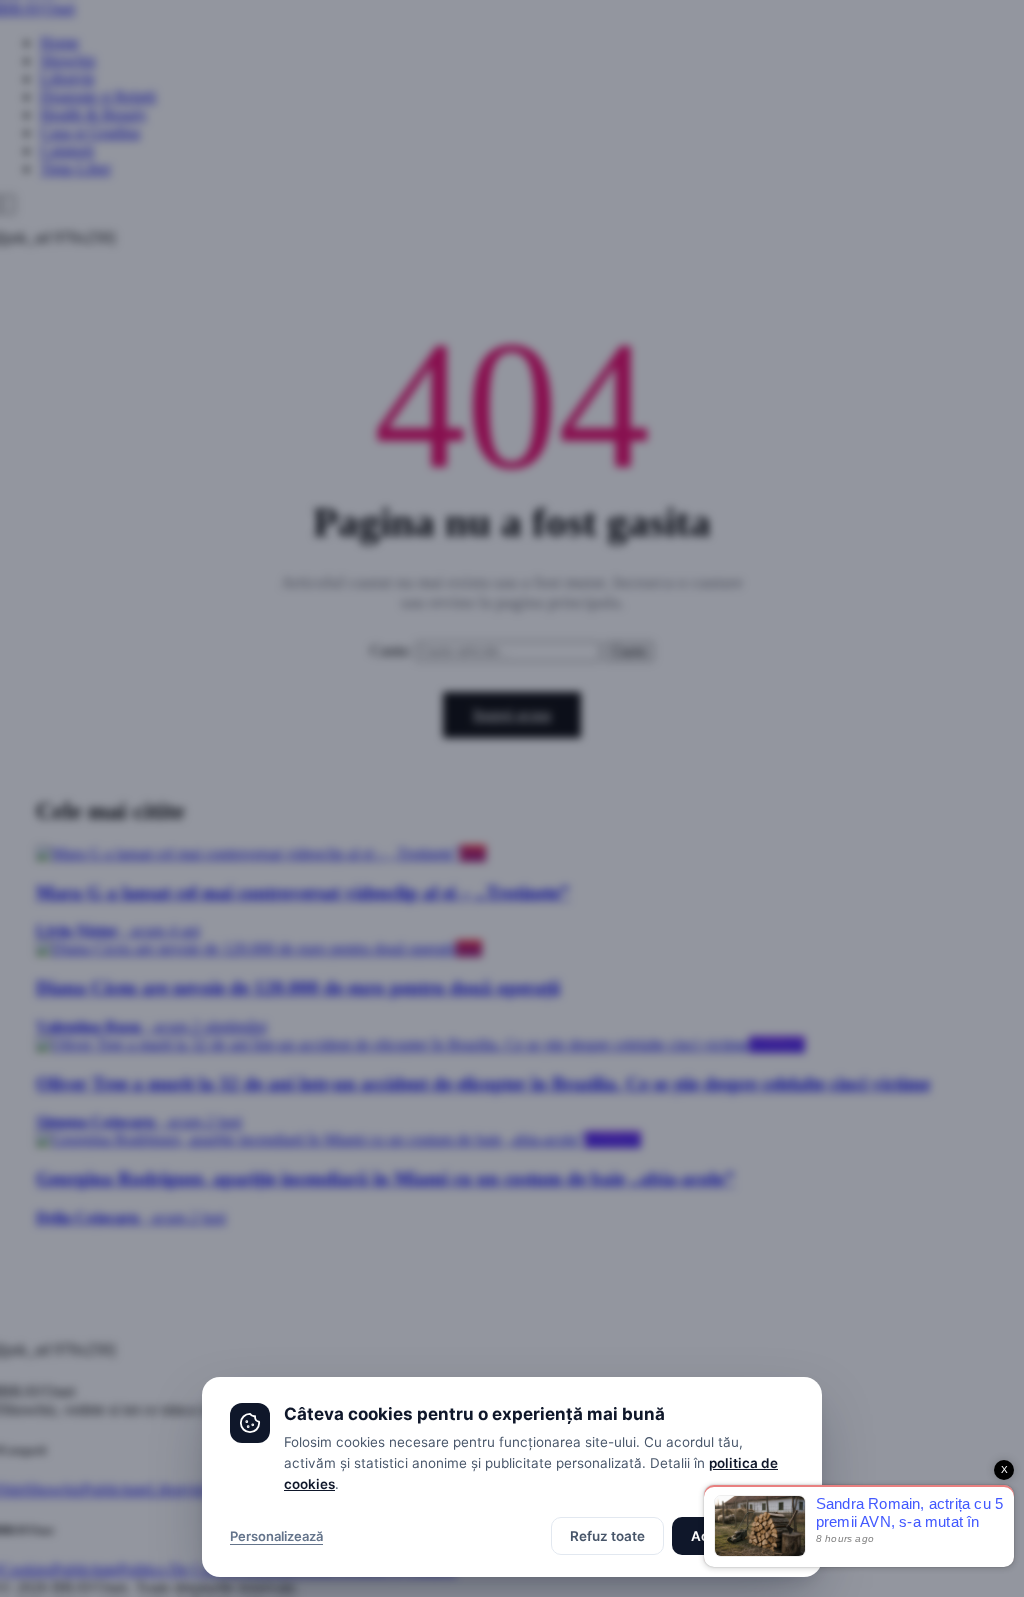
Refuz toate (607, 1536)
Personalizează (276, 1536)
